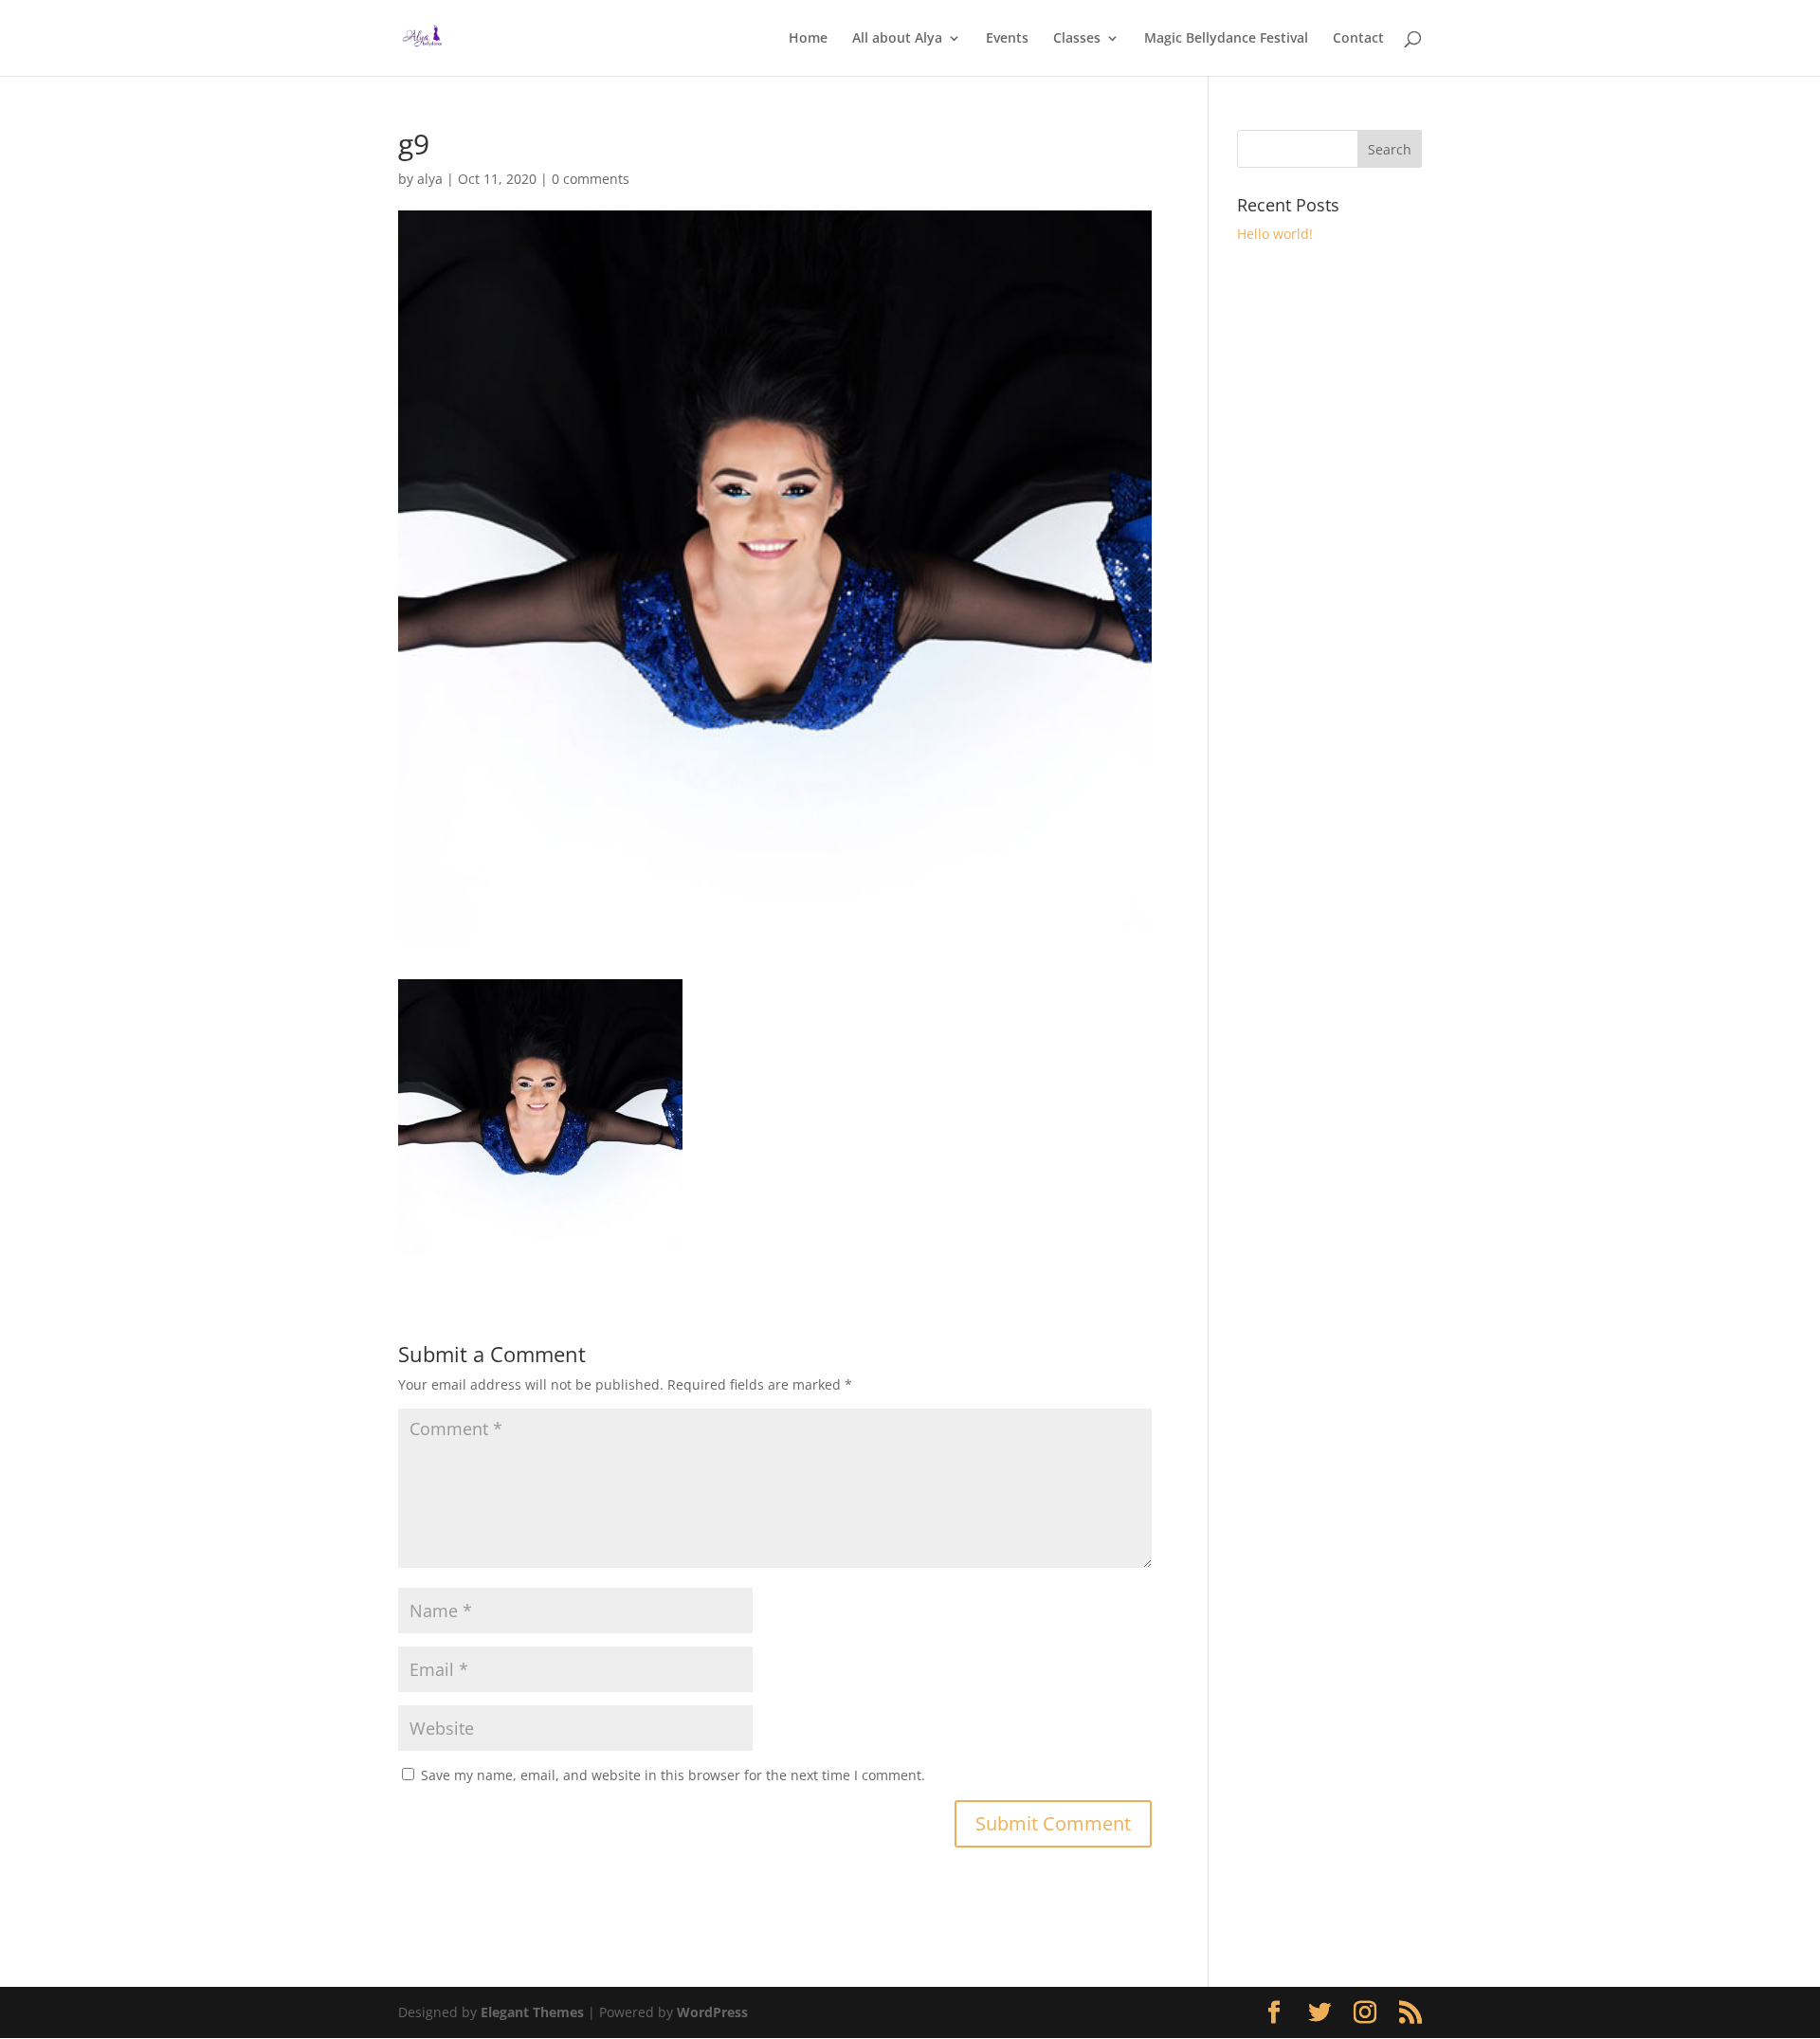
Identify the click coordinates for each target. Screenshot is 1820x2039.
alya (430, 179)
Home (808, 39)
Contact (1358, 39)
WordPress (712, 2012)
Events (1007, 39)
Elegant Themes (532, 2012)
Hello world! (1275, 234)
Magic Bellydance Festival (1226, 39)
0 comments (591, 179)
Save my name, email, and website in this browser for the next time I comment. (673, 1775)
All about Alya (897, 39)
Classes (1077, 39)
